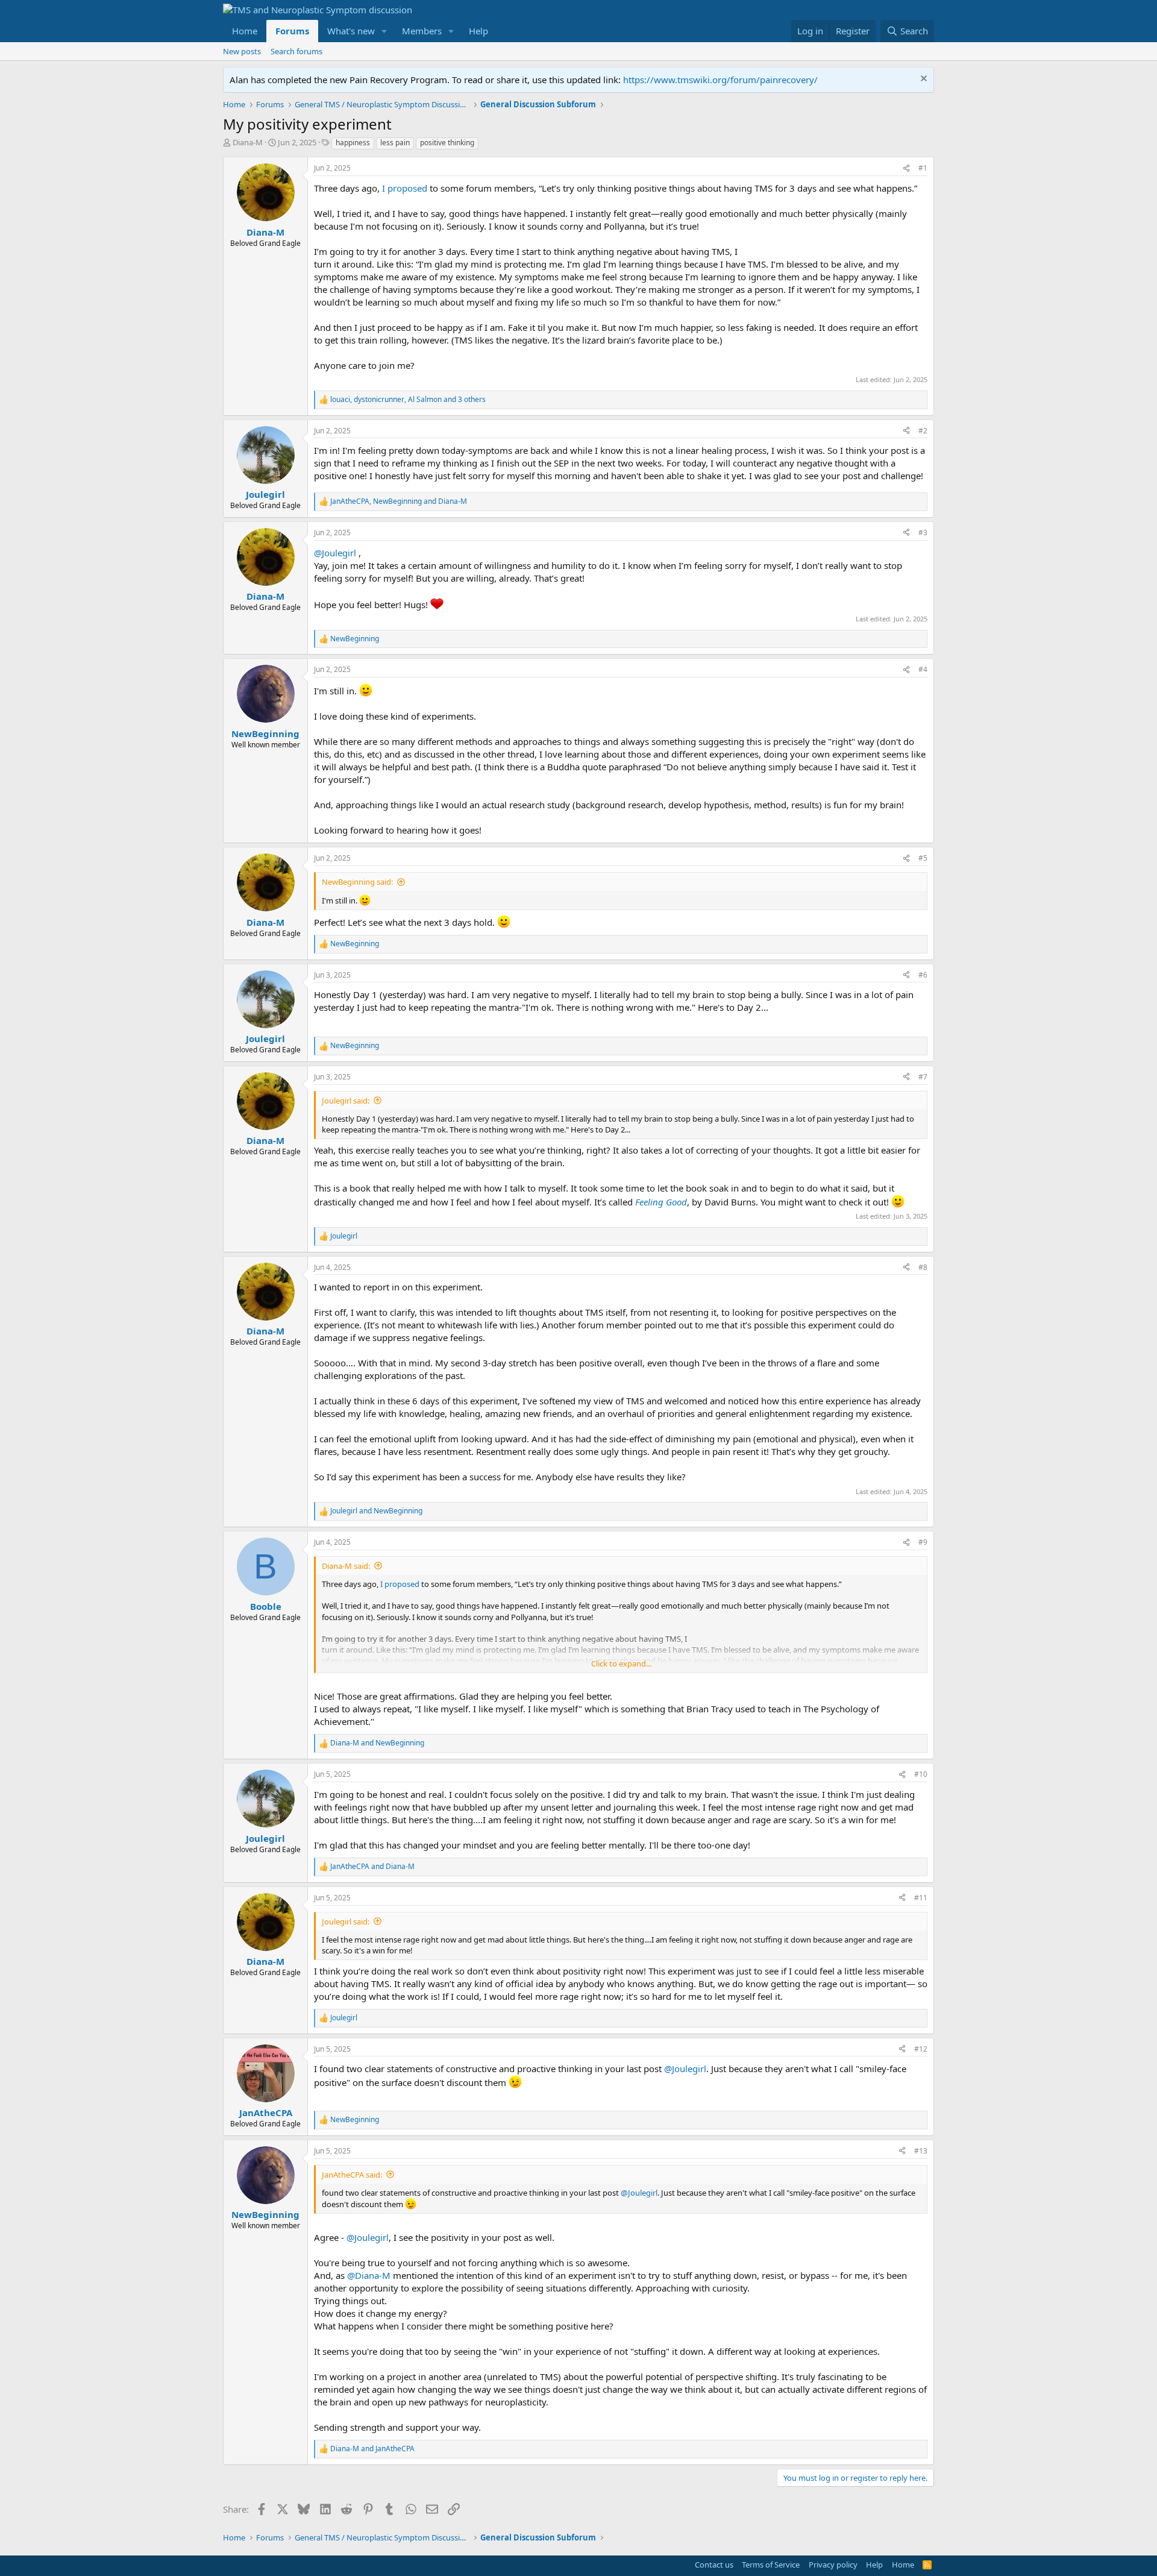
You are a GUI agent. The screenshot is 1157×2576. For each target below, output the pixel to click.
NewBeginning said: (357, 882)
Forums (292, 31)
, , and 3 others (408, 400)
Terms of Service (771, 2565)
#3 (923, 532)
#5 (923, 858)
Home (245, 31)
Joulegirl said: (346, 1101)
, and (399, 501)
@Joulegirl (335, 553)
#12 (921, 2049)
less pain (395, 143)
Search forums (296, 51)
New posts (242, 51)
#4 (923, 669)
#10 (921, 1774)
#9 (923, 1542)
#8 (923, 1267)
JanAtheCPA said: (352, 2175)
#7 (923, 1077)
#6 (923, 975)
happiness (353, 143)
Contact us (714, 2565)
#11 (921, 1898)
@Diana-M (369, 2275)
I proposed (405, 188)
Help (478, 31)
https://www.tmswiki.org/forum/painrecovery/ (720, 80)
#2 (923, 431)
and (376, 1511)
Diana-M (248, 142)
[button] (384, 31)
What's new (351, 31)
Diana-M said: (346, 1566)
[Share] (906, 168)
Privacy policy (833, 2565)
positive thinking (447, 143)
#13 (921, 2151)
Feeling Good (661, 1202)
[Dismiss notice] (922, 80)
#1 (923, 168)
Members (422, 31)
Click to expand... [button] (621, 1663)
